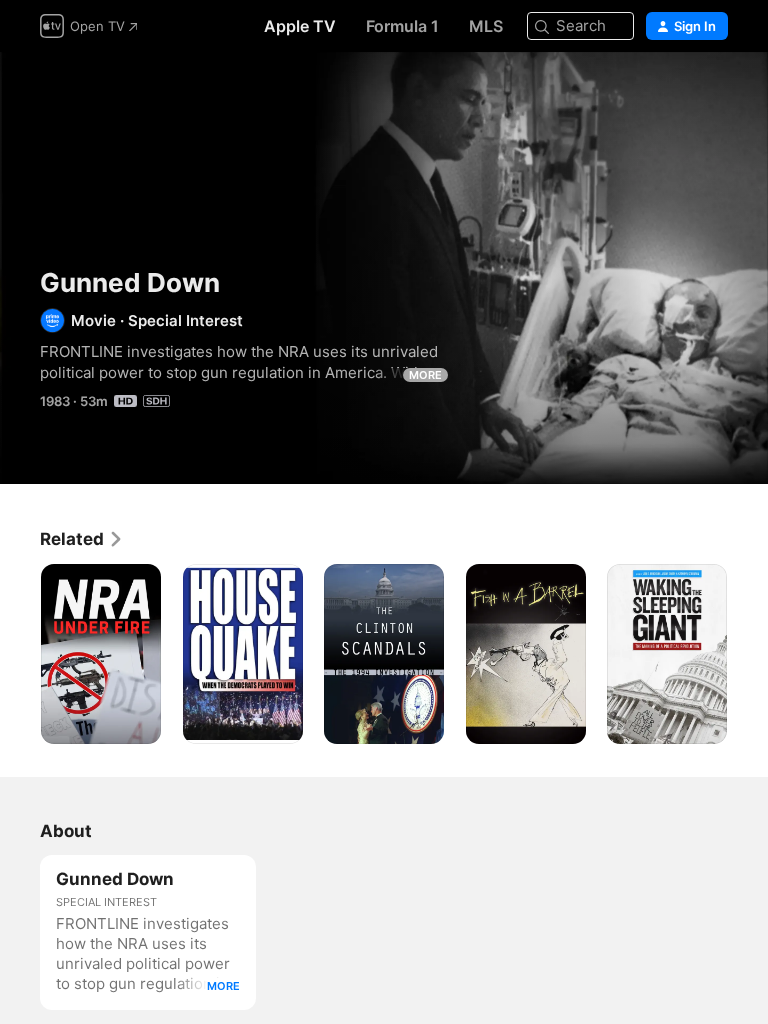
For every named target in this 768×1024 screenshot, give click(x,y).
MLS (486, 26)
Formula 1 (402, 26)
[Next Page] (748, 654)
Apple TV (300, 26)
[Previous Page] (20, 654)
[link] (82, 539)
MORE (425, 375)
